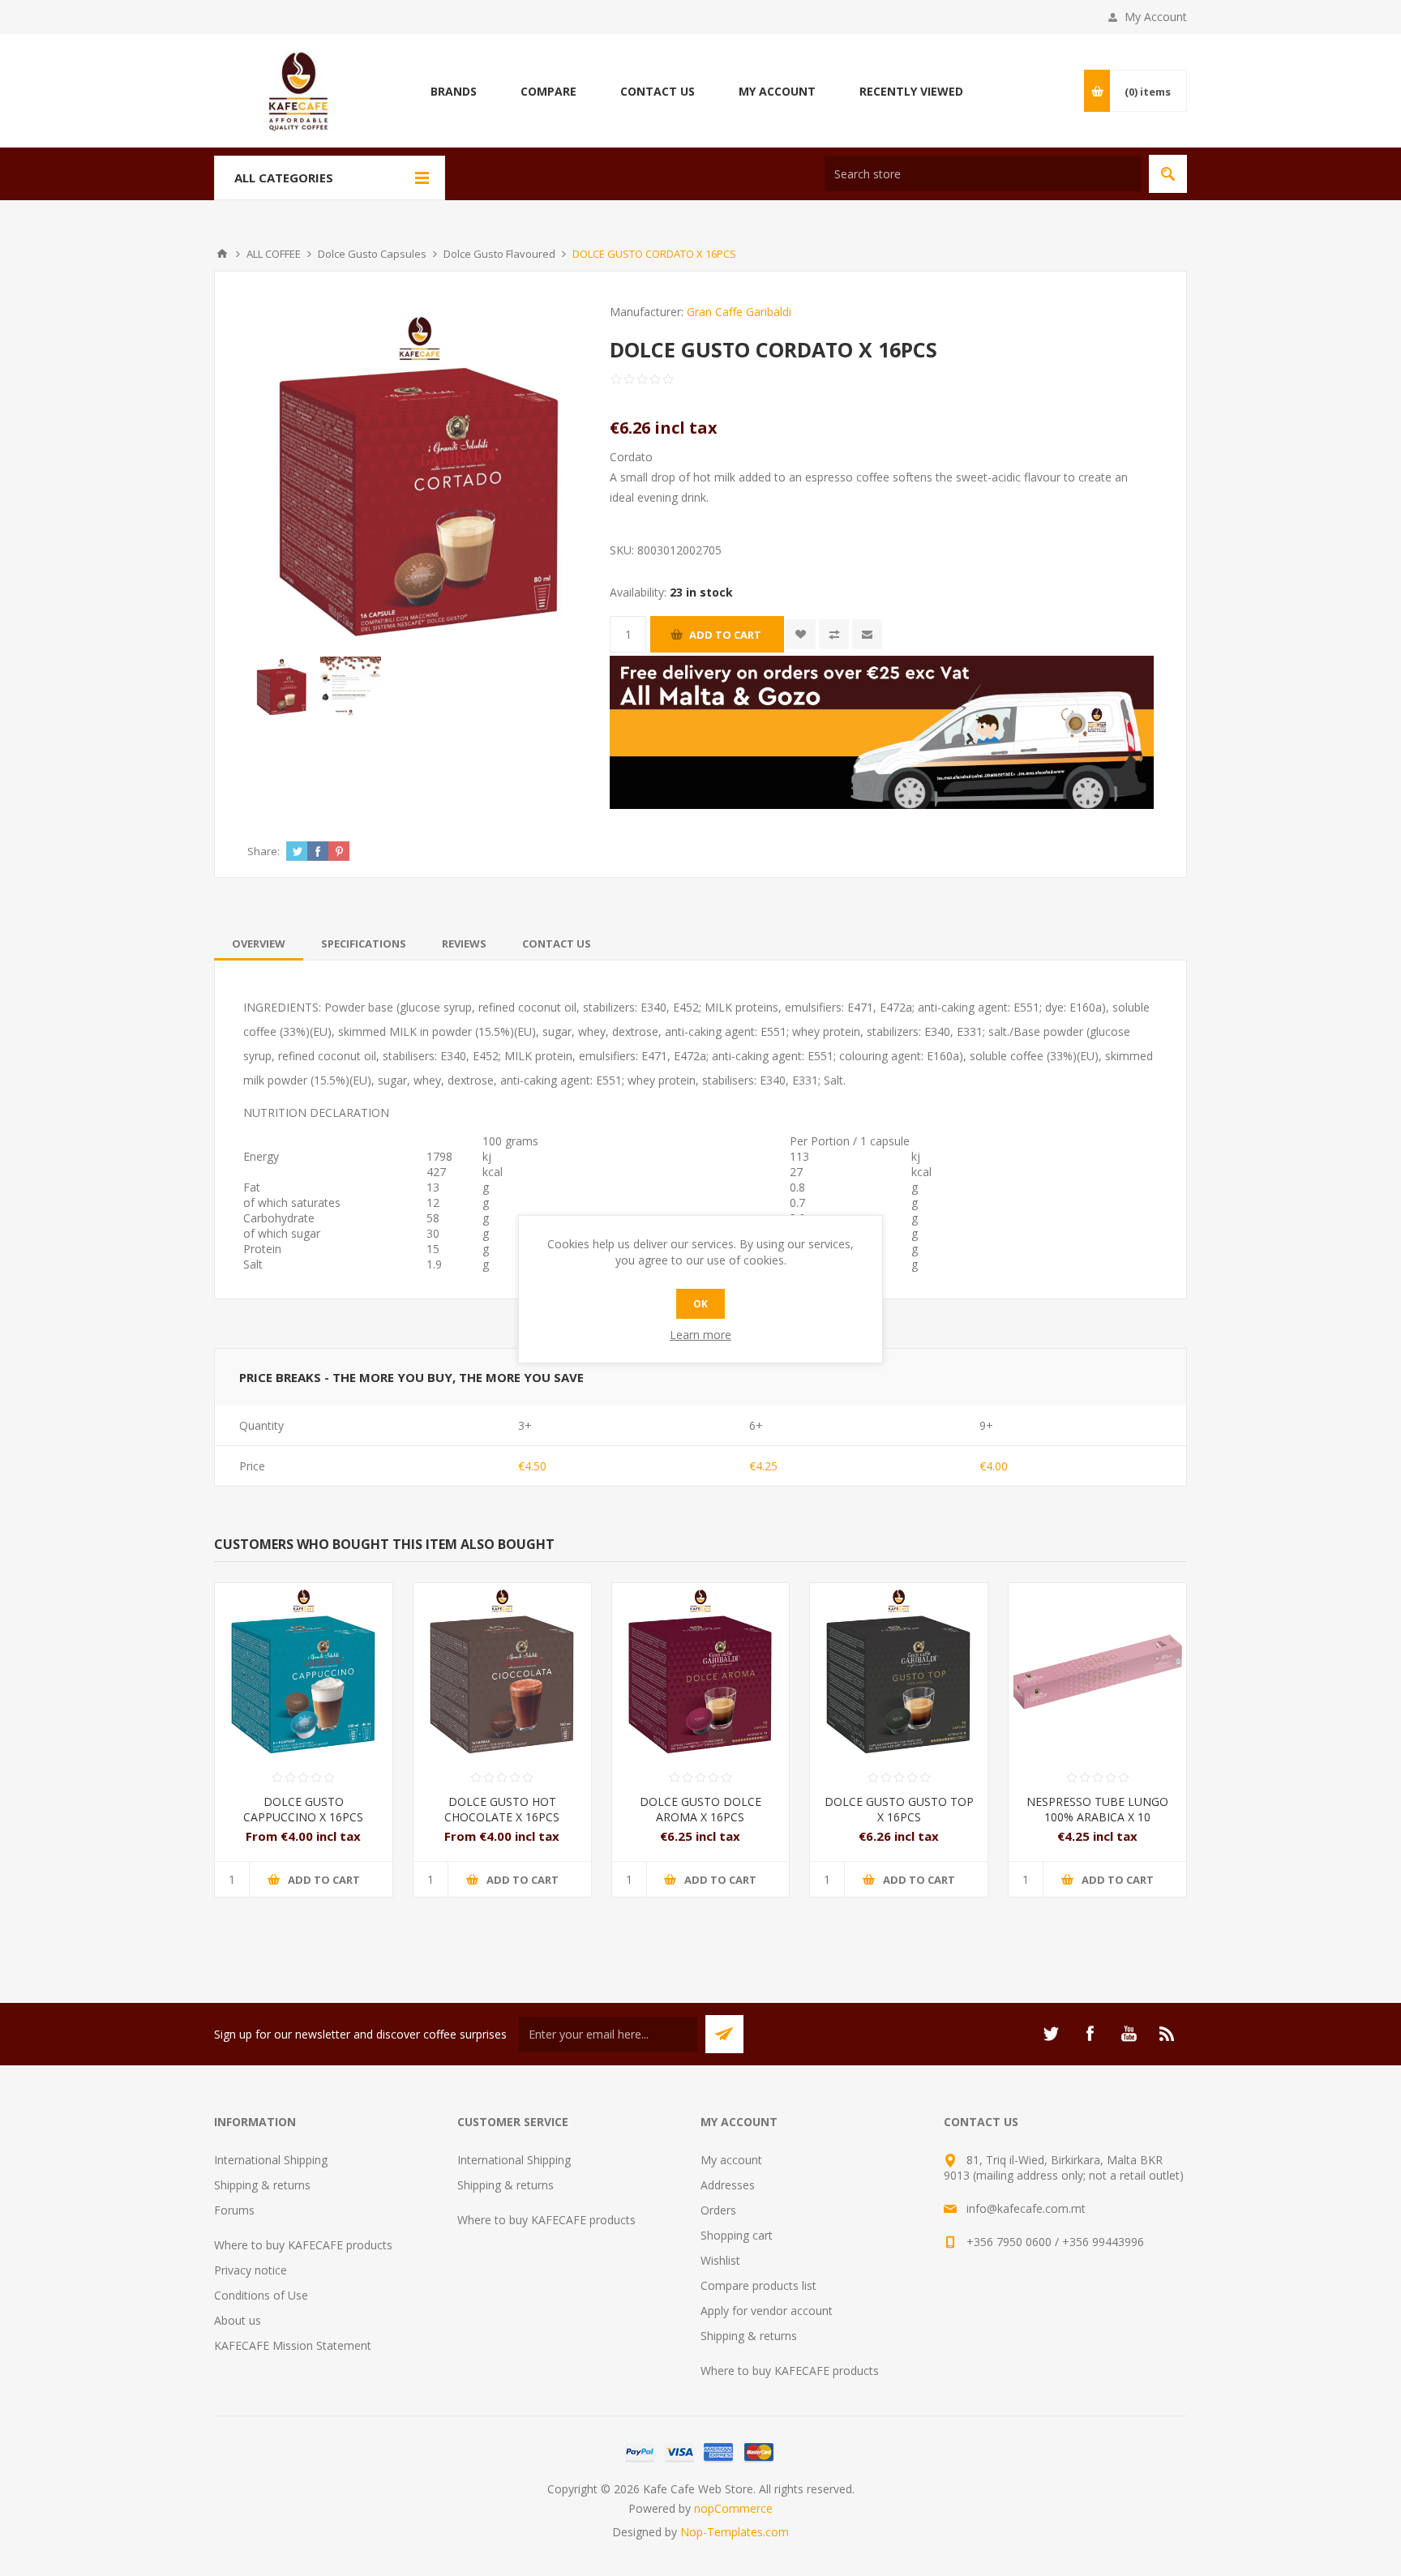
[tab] (259, 944)
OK (700, 1304)
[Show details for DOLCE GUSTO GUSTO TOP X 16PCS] (899, 1672)
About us (238, 2320)
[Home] (222, 254)
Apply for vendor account (767, 2311)
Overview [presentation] (259, 944)
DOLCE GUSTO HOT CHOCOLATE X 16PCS (502, 1809)
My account (731, 2160)
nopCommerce (733, 2508)
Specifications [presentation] (364, 944)
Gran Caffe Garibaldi (739, 312)
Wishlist (720, 2260)
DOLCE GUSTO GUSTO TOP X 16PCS (899, 1809)
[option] (282, 687)
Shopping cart (737, 2235)
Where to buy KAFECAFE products (303, 2245)
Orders (718, 2210)
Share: (263, 851)
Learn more (700, 1335)
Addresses (728, 2185)
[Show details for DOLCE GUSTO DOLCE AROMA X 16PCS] (701, 1672)
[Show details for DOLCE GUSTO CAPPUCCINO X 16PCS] (304, 1672)
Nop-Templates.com (735, 2532)
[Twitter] (1051, 2034)
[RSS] (1167, 2034)
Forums (234, 2210)
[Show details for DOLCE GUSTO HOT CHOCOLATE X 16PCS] (502, 1672)
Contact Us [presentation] (557, 944)
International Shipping (271, 2160)
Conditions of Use (261, 2295)
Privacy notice (251, 2270)
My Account (1156, 17)
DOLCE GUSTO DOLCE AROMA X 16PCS (700, 1809)
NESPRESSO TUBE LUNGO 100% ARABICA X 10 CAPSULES (1097, 1817)
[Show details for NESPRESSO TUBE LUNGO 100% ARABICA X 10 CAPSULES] (1097, 1672)
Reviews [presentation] (464, 944)
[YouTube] (1129, 2034)
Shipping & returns (262, 2185)
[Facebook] (1090, 2034)
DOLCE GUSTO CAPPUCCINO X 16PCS (303, 1809)
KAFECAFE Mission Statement (293, 2345)
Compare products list (758, 2285)
